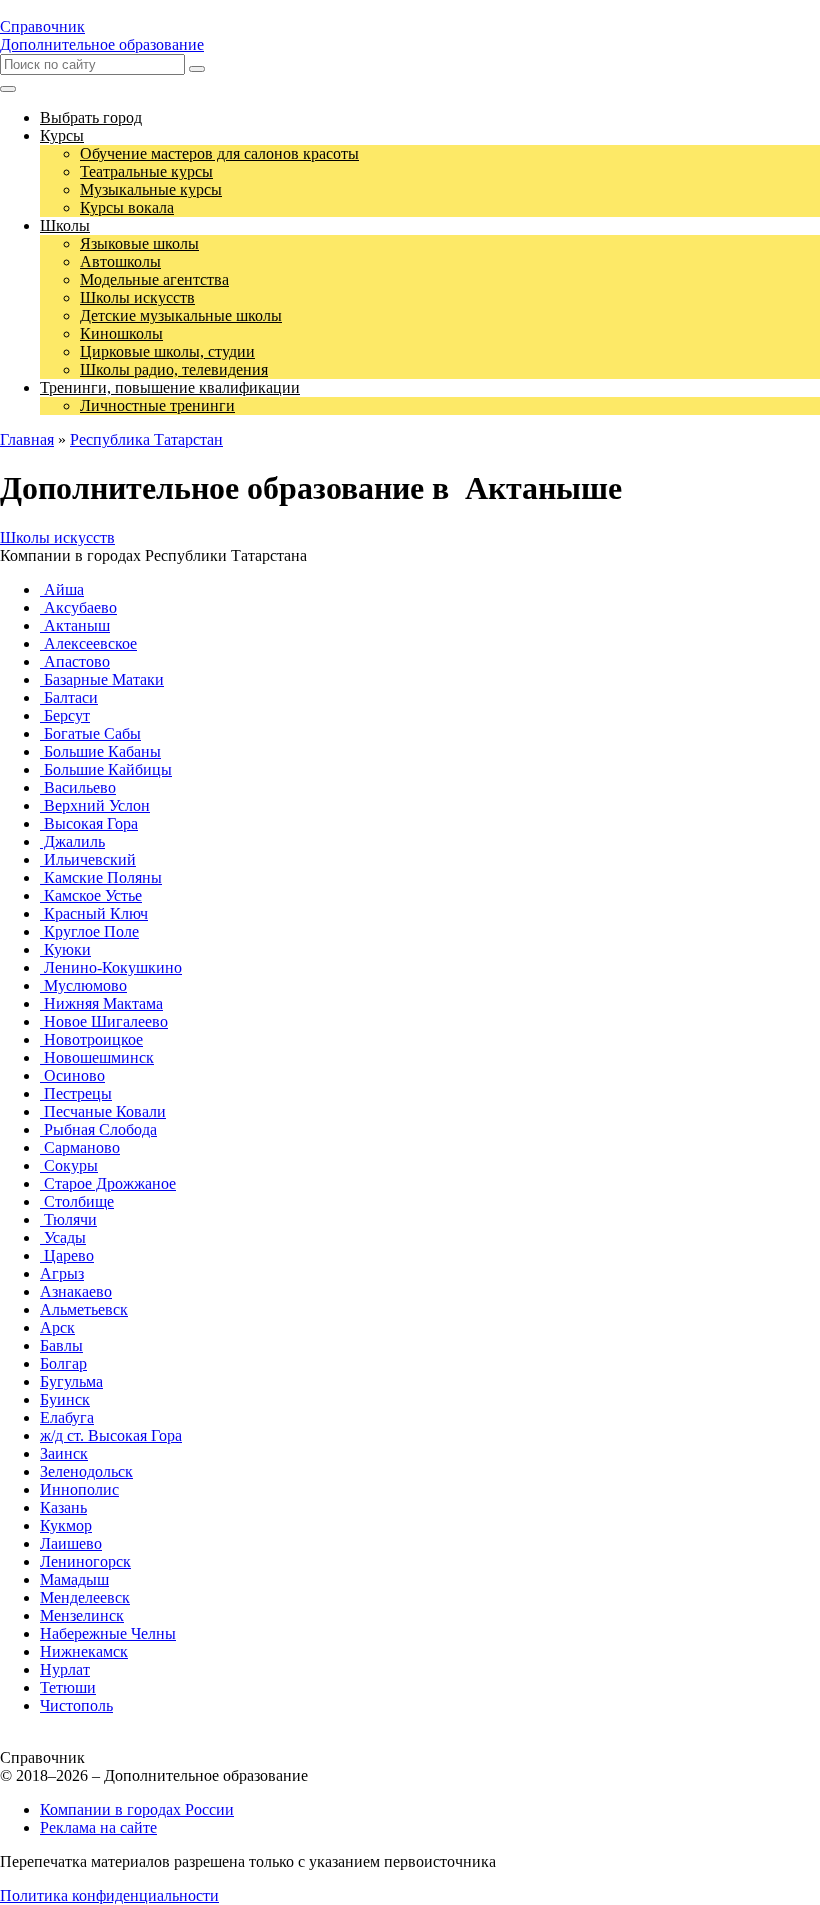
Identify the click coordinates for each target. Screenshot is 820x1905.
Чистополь (76, 1705)
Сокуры (69, 1165)
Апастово (75, 661)
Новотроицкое (91, 1039)
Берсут (65, 715)
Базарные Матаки (102, 679)
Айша (62, 589)
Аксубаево (78, 607)
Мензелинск (82, 1615)
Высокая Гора (89, 823)
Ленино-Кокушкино (111, 967)
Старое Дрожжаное (108, 1183)
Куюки (65, 949)
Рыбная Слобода (98, 1129)
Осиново (72, 1075)
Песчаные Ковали (103, 1111)
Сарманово (80, 1147)
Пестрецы (76, 1093)
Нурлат (65, 1669)
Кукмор (66, 1525)
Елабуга (67, 1417)
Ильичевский (88, 859)
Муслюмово (83, 985)
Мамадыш (74, 1579)
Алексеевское (88, 643)
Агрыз (62, 1273)
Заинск (64, 1453)
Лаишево (71, 1543)
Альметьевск (84, 1309)
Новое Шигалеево (104, 1021)
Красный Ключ (94, 913)
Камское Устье (91, 895)
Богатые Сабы (90, 733)
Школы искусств (57, 537)
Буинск (65, 1399)
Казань (63, 1507)
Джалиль (72, 841)
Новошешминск (97, 1057)
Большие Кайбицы (106, 769)
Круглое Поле (89, 931)
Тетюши (68, 1687)
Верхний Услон (95, 805)
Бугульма (71, 1381)
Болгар (63, 1363)
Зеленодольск (86, 1471)
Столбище (77, 1201)
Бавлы (61, 1345)
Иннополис (79, 1489)
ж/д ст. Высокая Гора (111, 1435)
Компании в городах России (137, 1809)
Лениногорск (85, 1561)
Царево (67, 1255)
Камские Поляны (101, 877)
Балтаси (69, 697)
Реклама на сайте (98, 1827)
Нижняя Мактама (101, 1003)
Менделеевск (85, 1597)
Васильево (78, 787)
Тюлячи (68, 1219)
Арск (57, 1327)
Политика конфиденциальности (109, 1895)
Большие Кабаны (100, 751)
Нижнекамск (84, 1651)
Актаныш (75, 625)
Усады (63, 1237)
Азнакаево (76, 1291)
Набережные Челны (108, 1633)
